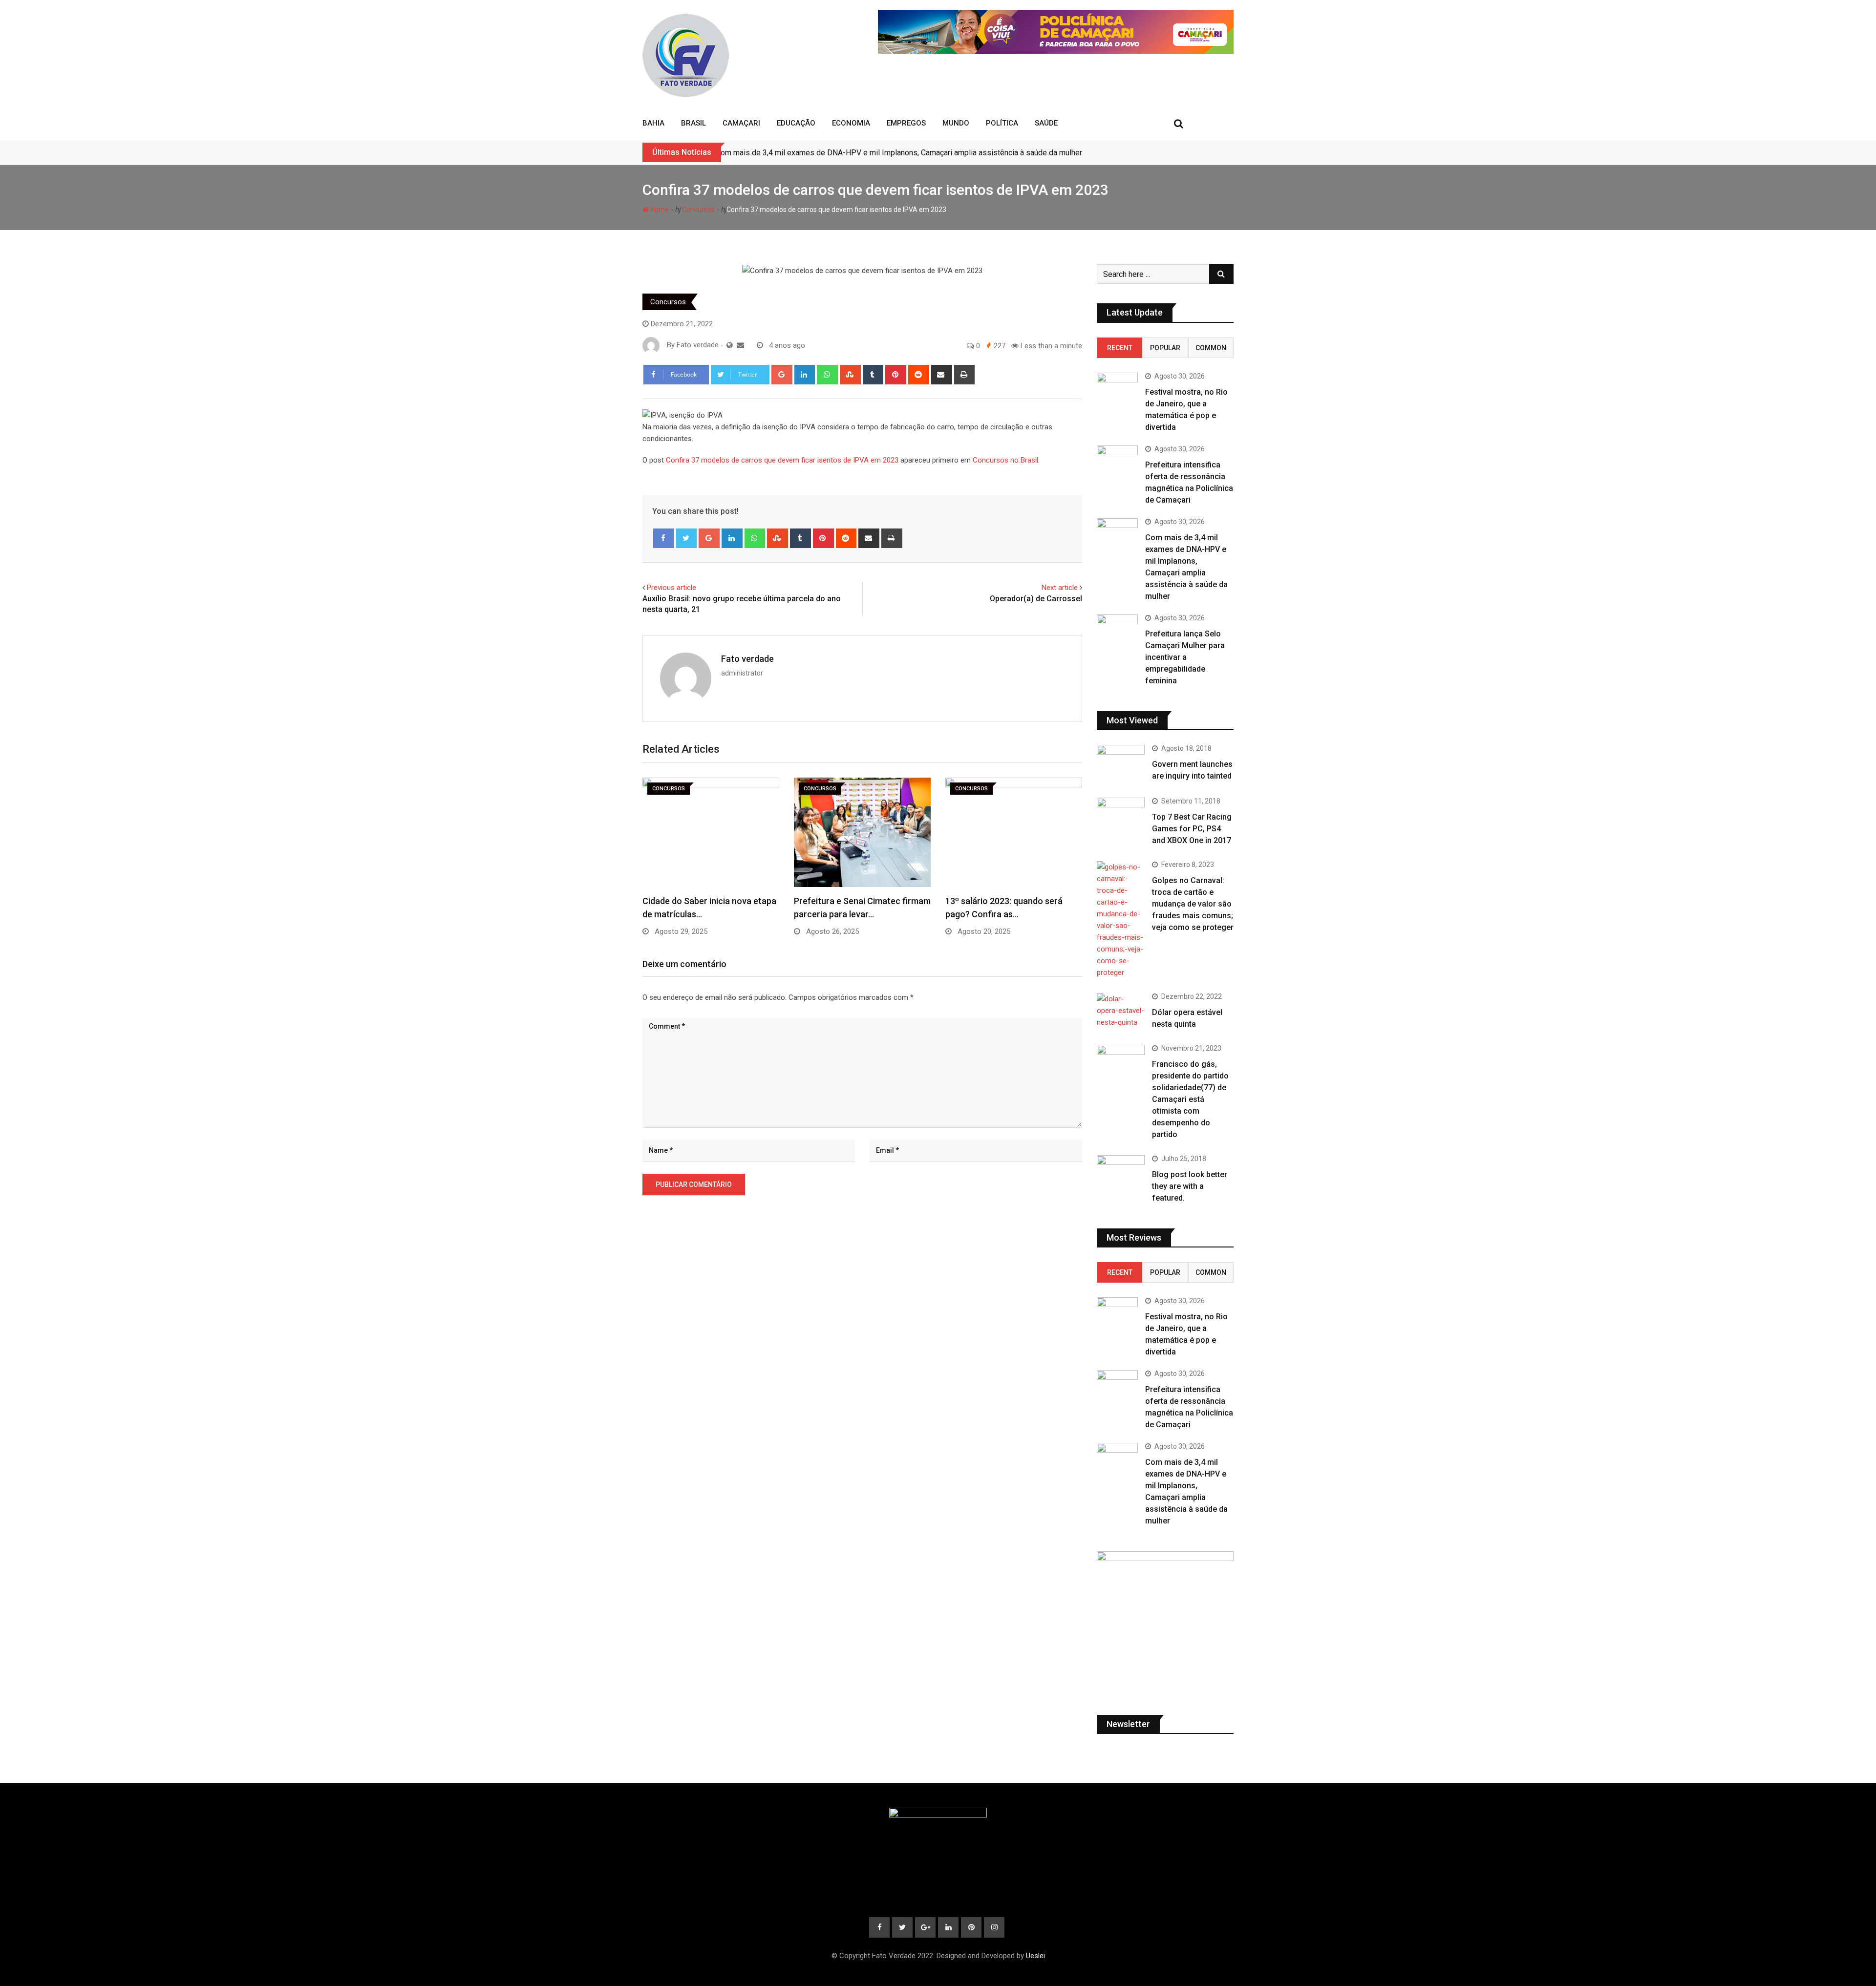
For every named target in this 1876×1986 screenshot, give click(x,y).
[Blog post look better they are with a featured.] (1121, 1174)
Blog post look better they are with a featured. (1190, 1186)
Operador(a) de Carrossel (1036, 599)
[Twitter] (687, 538)
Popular (1165, 348)
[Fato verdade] (740, 345)
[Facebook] (664, 538)
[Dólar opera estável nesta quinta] (1121, 1011)
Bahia (653, 123)
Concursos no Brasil (1005, 460)
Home (659, 210)
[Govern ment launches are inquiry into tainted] (1121, 764)
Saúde (1046, 123)
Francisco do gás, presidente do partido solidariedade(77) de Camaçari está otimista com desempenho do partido (1190, 1099)
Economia (851, 123)
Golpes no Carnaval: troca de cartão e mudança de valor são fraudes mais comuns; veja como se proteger (1193, 904)
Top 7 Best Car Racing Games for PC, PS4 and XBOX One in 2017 (1192, 829)
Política (1002, 123)
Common (1211, 348)
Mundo (956, 123)
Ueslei (1035, 1956)
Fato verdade (747, 659)
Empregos (906, 123)
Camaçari (741, 123)
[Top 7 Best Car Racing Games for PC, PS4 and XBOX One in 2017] (1121, 817)
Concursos (698, 210)
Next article (1060, 588)
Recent (1120, 348)
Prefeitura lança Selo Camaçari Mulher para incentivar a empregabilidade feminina (1185, 657)
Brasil (693, 123)
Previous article (672, 588)
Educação (796, 123)
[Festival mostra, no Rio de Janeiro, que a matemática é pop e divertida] (1117, 389)
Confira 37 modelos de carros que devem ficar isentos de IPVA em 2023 (782, 460)
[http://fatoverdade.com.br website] (730, 345)
